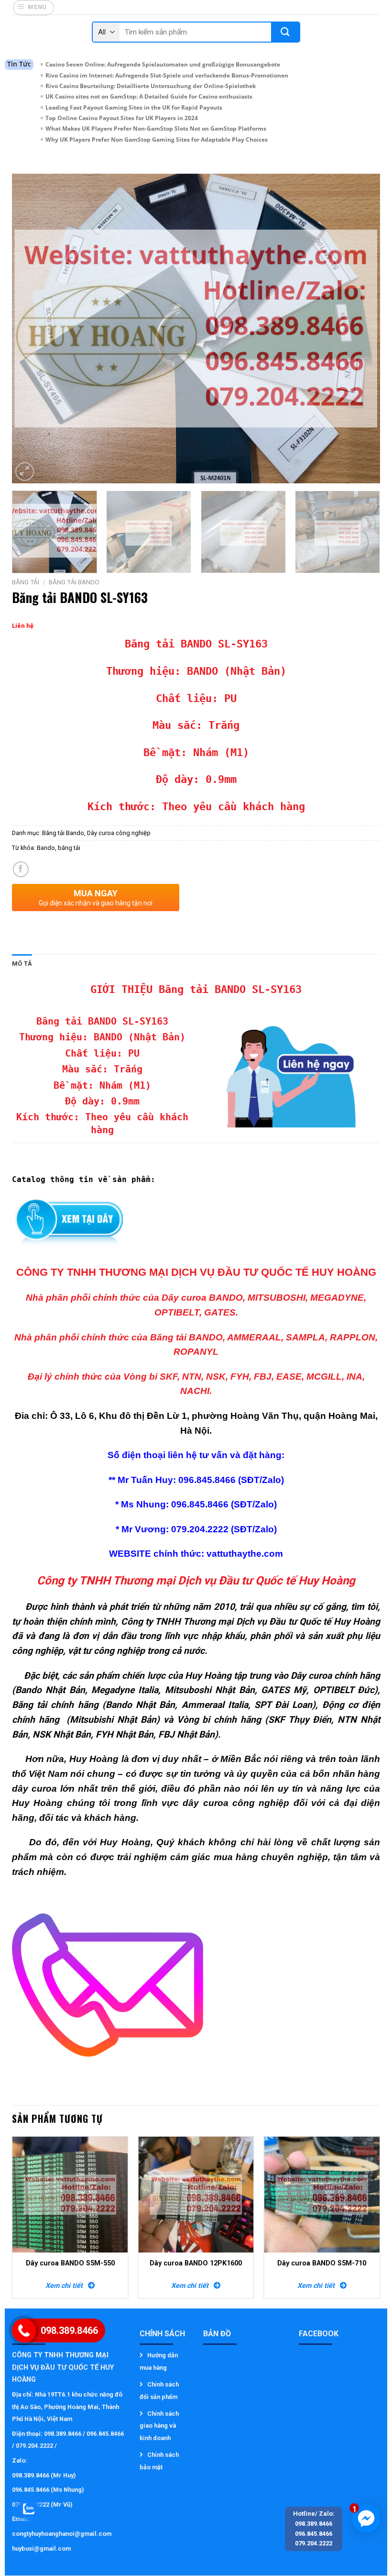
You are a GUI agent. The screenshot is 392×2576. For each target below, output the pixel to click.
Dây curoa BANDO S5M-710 (322, 2263)
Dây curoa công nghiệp (119, 833)
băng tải (69, 848)
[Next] (360, 329)
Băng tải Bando (74, 582)
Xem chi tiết (67, 2286)
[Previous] (32, 329)
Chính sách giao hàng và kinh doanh (159, 2426)
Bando (46, 848)
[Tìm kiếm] (285, 32)
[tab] (22, 964)
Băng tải (26, 582)
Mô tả (22, 964)
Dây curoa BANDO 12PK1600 (196, 2263)
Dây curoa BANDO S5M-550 (70, 2263)
